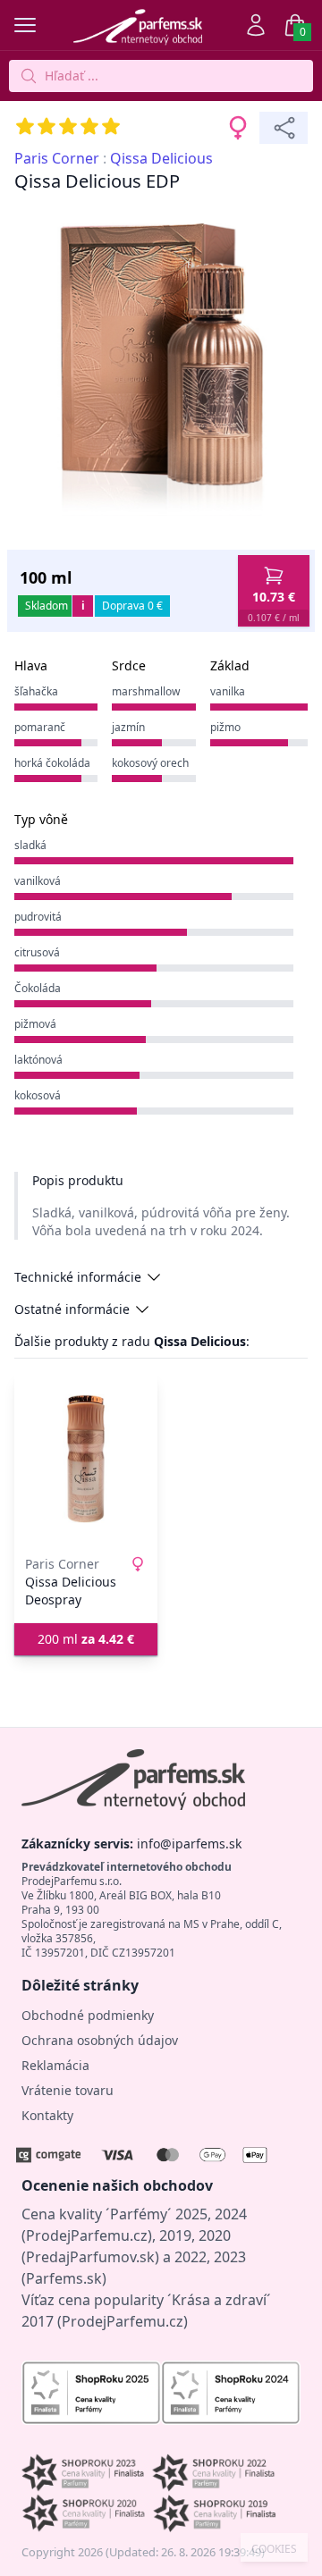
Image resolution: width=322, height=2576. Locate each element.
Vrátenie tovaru (68, 2090)
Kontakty (47, 2115)
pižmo (225, 727)
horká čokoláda (52, 763)
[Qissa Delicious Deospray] (86, 1459)
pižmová (35, 1024)
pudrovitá (38, 917)
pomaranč (40, 727)
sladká (30, 845)
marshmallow (146, 691)
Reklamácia (55, 2065)
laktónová (38, 1060)
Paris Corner (57, 158)
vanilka (228, 691)
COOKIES (274, 2549)
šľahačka (36, 691)
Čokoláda (38, 988)
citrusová (37, 952)
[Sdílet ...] (284, 128)
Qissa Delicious (161, 158)
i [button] (83, 606)
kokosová (38, 1095)
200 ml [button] (86, 1639)
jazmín (128, 727)
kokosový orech (150, 763)
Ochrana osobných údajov (100, 2040)
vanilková (38, 881)
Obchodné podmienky (88, 2015)
